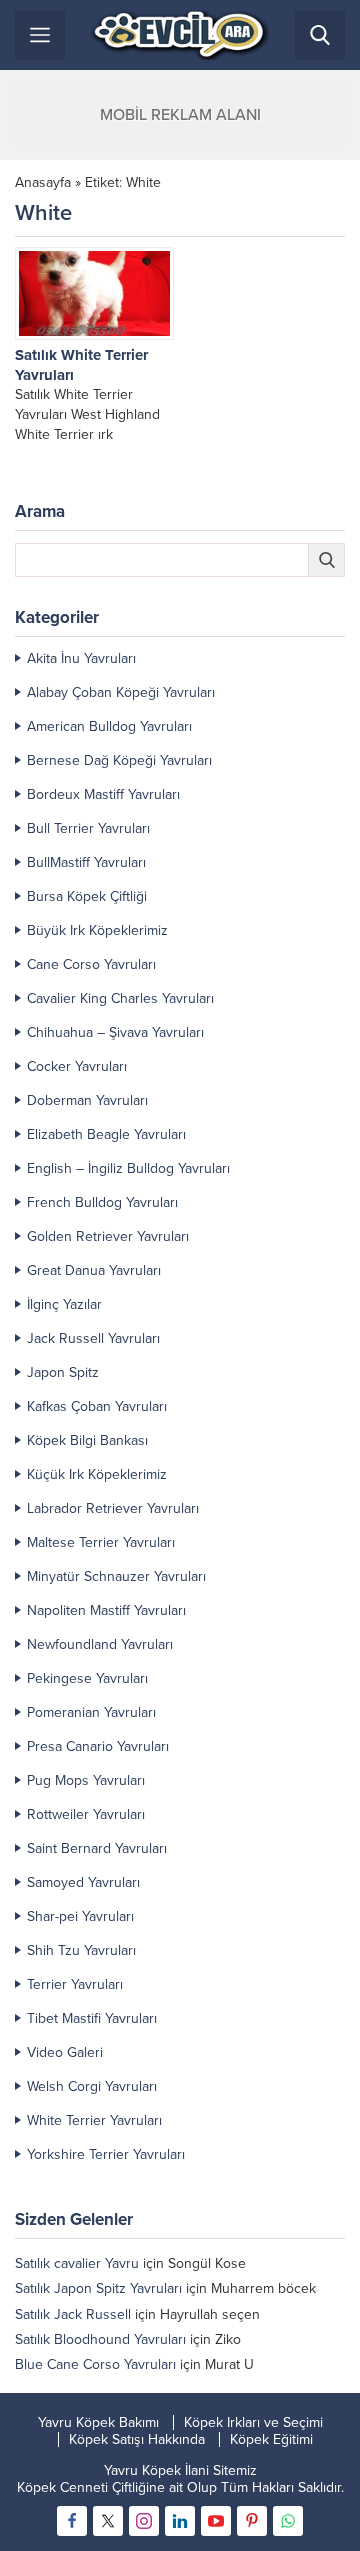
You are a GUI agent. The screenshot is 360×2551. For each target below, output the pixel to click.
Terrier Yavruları (75, 1984)
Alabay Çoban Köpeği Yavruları (121, 692)
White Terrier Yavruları (94, 2120)
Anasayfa (43, 182)
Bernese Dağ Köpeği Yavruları (119, 760)
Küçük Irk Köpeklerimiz (97, 1474)
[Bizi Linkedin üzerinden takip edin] (180, 2521)
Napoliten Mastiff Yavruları (106, 1610)
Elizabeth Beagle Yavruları (106, 1134)
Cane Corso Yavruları (91, 964)
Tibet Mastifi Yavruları (92, 2018)
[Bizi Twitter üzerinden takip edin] (108, 2521)
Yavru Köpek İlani (156, 2470)
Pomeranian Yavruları (91, 1712)
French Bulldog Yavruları (102, 1202)
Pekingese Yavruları (87, 1678)
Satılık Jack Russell (73, 2314)
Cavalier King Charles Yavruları (120, 998)
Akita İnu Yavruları (81, 658)
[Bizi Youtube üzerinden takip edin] (216, 2521)
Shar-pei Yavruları (80, 1916)
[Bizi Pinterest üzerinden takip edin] (252, 2521)
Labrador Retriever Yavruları (113, 1508)
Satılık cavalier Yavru (77, 2263)
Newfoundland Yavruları (100, 1644)
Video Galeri (65, 2052)
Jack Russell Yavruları (93, 1338)
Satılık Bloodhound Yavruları (100, 2339)
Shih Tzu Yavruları (81, 1950)
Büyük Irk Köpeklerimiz (97, 930)
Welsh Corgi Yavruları (92, 2086)
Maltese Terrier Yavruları (101, 1542)
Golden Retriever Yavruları (108, 1236)
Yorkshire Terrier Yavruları (106, 2154)
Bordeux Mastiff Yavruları (103, 794)
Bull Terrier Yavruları (88, 828)
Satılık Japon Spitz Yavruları (98, 2288)
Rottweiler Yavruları (86, 1814)
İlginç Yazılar (64, 1304)
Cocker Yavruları (77, 1066)
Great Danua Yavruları (94, 1270)
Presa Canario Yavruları (98, 1746)
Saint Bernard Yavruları (97, 1848)
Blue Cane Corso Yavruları (95, 2364)
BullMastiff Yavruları (86, 862)
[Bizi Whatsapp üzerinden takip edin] (288, 2521)
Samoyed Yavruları (83, 1882)
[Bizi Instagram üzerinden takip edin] (144, 2521)
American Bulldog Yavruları (109, 726)
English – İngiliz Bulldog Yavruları (128, 1168)
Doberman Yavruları (87, 1100)
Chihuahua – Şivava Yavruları (115, 1032)
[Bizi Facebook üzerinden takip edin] (72, 2521)
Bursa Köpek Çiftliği (87, 896)
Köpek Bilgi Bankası (87, 1440)
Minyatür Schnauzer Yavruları (116, 1576)
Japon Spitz (63, 1372)
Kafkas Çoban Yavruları (97, 1406)
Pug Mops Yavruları (86, 1780)
